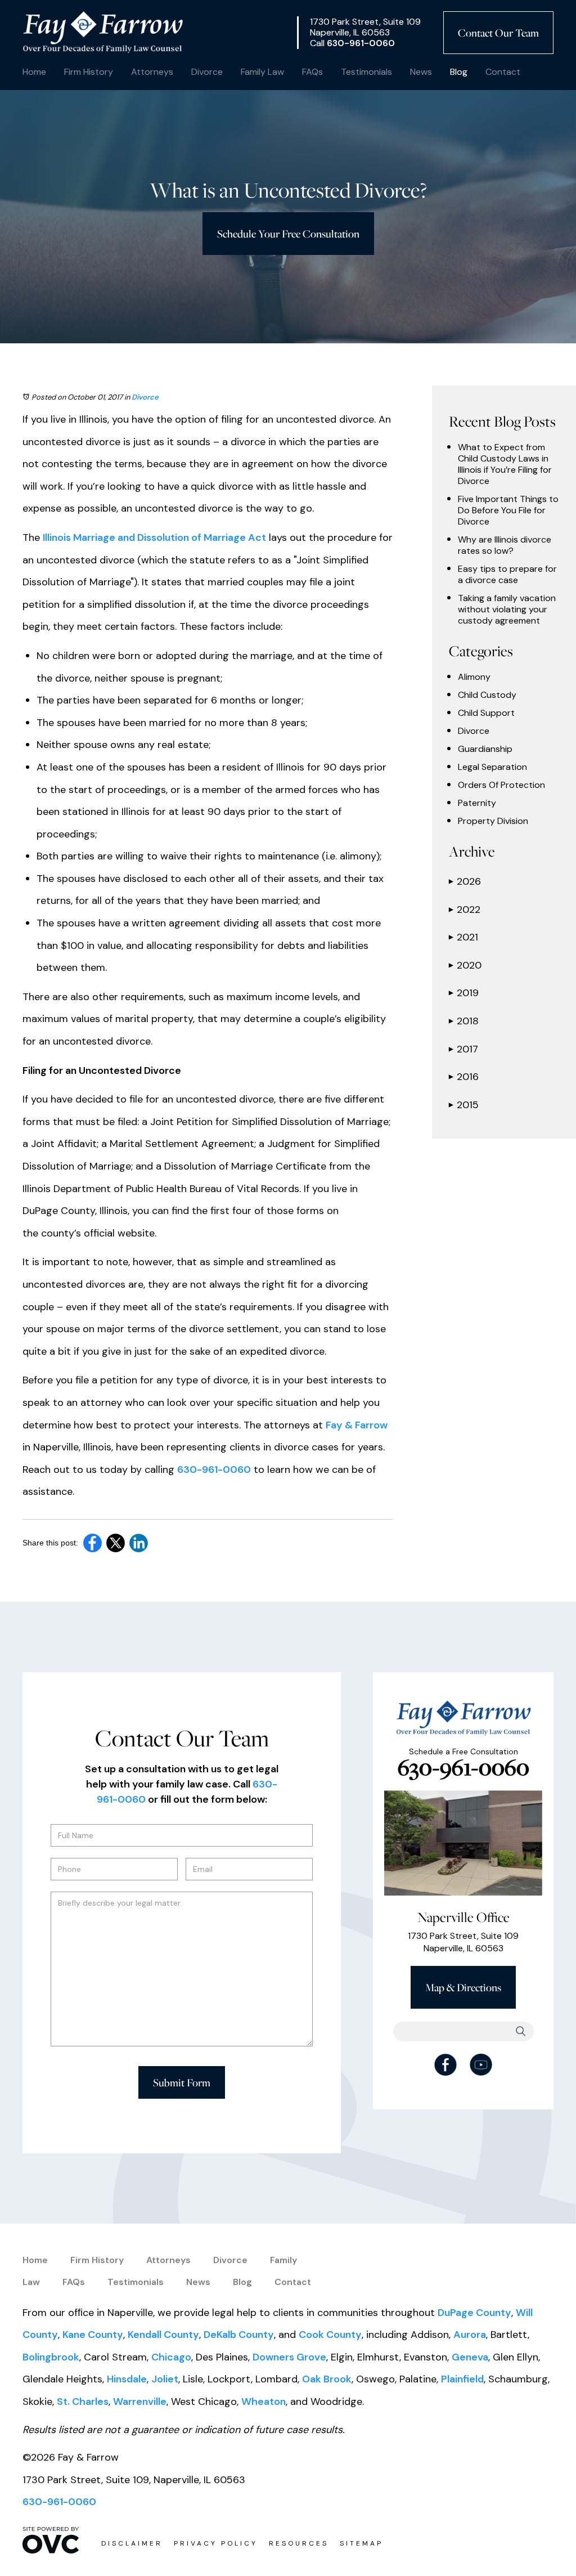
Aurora (470, 2335)
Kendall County (163, 2335)
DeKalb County (239, 2335)
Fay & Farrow (357, 1425)
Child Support (486, 713)
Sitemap (361, 2543)
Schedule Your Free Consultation (288, 234)
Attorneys (152, 72)
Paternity (477, 803)
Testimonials (366, 72)
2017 (463, 1049)
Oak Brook (327, 2379)
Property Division (493, 821)
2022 (465, 910)
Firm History (89, 72)
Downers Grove (289, 2357)
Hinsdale (127, 2379)
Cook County (330, 2335)
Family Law (262, 72)
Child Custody (487, 695)
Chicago (171, 2357)
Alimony (474, 677)
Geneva (470, 2357)
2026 (465, 881)
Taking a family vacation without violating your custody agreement (507, 610)
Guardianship (485, 749)
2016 (464, 1077)
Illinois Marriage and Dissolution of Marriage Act (154, 537)
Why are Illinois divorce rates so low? (505, 545)
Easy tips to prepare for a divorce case (507, 575)
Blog (459, 72)
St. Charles (83, 2402)
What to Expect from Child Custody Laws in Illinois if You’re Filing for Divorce (505, 464)
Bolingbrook (51, 2357)
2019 (464, 993)
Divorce (207, 72)
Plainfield (462, 2379)
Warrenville (140, 2402)
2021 (463, 937)
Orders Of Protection (501, 785)
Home (34, 72)
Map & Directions (463, 1987)
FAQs (312, 72)
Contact (503, 72)
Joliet (165, 2379)
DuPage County (474, 2313)
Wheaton (264, 2402)
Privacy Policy (216, 2543)
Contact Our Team (498, 33)
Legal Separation (492, 767)
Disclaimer (132, 2543)
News (421, 72)
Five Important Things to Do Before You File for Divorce (508, 510)
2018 (464, 1021)
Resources (299, 2543)
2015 (464, 1105)
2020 (465, 965)
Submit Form (182, 2082)
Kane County (93, 2335)
